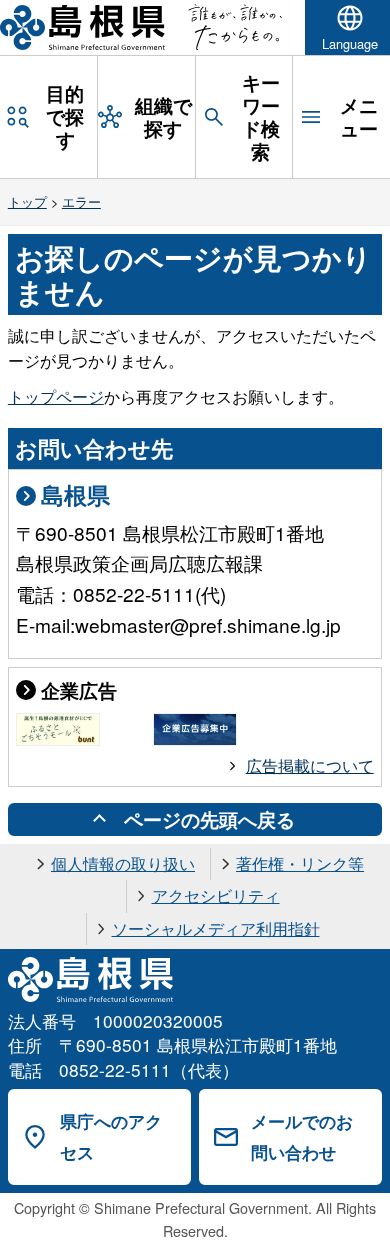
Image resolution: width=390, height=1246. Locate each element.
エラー (81, 201)
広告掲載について (310, 765)
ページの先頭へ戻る (209, 819)
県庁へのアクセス (111, 1136)
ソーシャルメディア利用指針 (216, 928)
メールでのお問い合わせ (302, 1136)
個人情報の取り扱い (123, 863)
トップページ (56, 396)
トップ (27, 201)
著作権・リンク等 (300, 863)
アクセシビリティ (216, 895)
